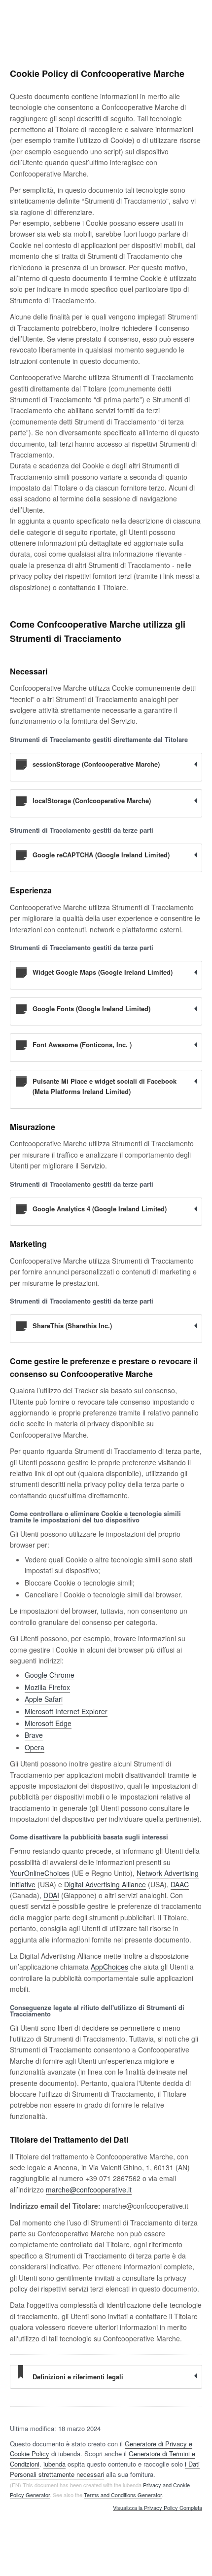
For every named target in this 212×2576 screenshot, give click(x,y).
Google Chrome (50, 1675)
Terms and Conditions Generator (123, 2495)
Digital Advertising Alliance (105, 1884)
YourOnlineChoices (40, 1873)
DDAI (51, 1895)
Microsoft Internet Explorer (66, 1711)
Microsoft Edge (48, 1723)
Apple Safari (44, 1699)
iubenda (54, 2464)
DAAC (180, 1884)
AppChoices (109, 1967)
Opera (35, 1747)
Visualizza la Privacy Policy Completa (158, 2508)
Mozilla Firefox (47, 1687)
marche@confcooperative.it (89, 2189)
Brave (34, 1735)
